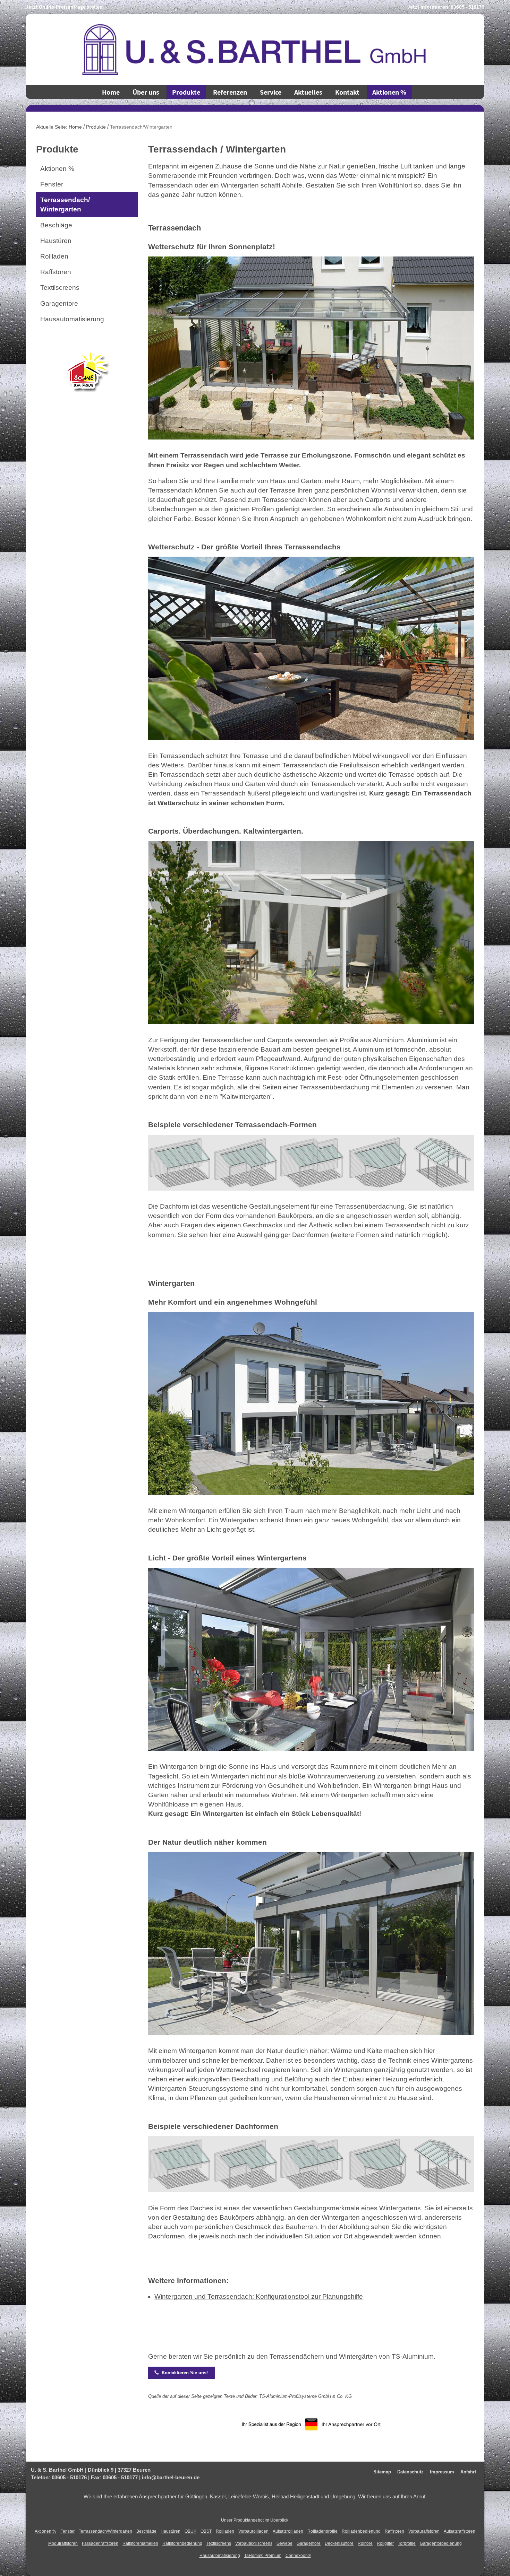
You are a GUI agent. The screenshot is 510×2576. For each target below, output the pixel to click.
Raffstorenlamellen (140, 2543)
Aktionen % (389, 92)
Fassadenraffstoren (100, 2543)
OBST (206, 2531)
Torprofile (407, 2543)
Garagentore (59, 303)
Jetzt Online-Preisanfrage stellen (64, 7)
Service (271, 92)
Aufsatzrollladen (288, 2531)
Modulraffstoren (63, 2543)
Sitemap (382, 2472)
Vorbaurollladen (253, 2531)
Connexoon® (298, 2556)
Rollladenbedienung (361, 2531)
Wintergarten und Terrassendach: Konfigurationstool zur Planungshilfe (259, 2296)
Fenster (52, 184)
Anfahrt (468, 2472)
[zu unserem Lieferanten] (87, 369)
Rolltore (365, 2543)
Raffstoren (56, 272)
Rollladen (54, 256)
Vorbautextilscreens (254, 2543)
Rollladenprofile (322, 2531)
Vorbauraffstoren (424, 2531)
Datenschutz (410, 2472)
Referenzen (230, 92)
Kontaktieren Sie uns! (181, 2373)
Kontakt (347, 92)
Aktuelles (308, 92)
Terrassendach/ (65, 204)
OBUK (190, 2531)
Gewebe (284, 2543)
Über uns (146, 92)
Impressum (442, 2472)
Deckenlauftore (339, 2543)
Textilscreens (60, 288)
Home (111, 92)
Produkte (186, 92)
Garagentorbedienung (441, 2543)
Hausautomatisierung (72, 319)
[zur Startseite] (255, 49)
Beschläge (56, 225)
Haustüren (56, 241)
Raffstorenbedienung (182, 2543)
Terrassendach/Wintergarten (105, 2531)
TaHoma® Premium (263, 2556)
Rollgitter (385, 2543)
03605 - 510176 (467, 7)
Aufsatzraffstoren (460, 2531)
